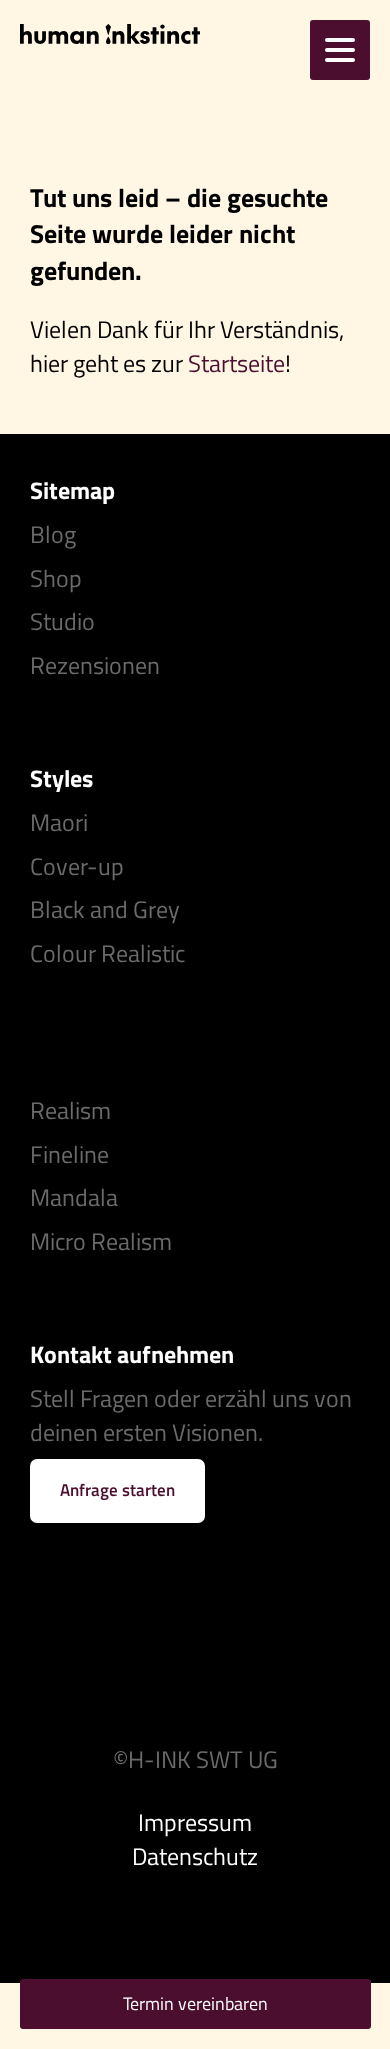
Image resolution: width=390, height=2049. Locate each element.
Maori (59, 822)
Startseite (236, 363)
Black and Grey (105, 909)
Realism (70, 1110)
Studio (62, 621)
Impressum (195, 1822)
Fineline (69, 1154)
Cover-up (77, 866)
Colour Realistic (107, 953)
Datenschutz (195, 1856)
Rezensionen (95, 665)
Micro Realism (101, 1241)
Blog (53, 534)
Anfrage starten (117, 1490)
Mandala (74, 1197)
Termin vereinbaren (195, 2003)
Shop (56, 578)
